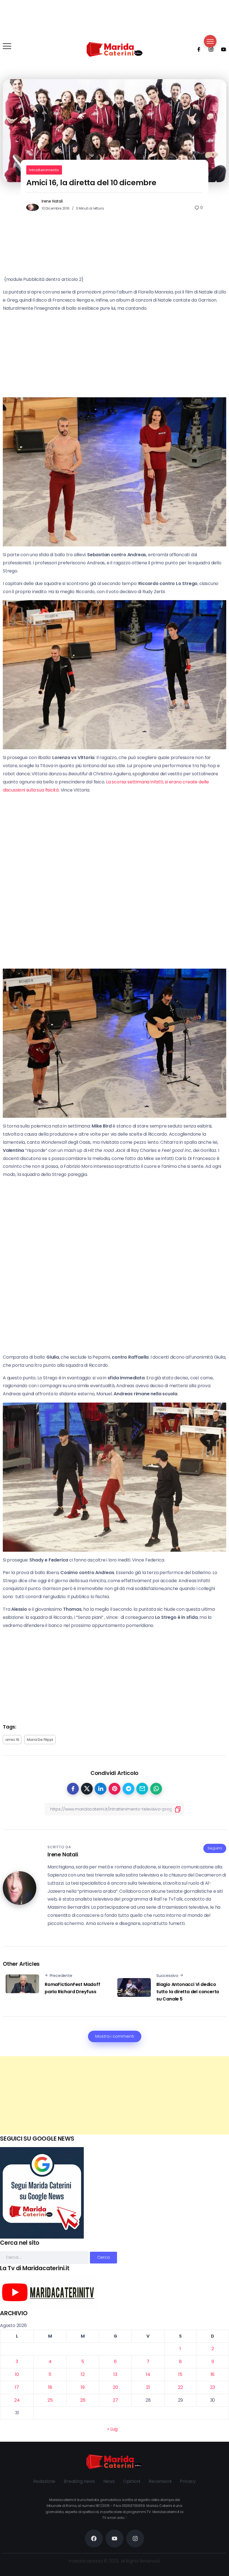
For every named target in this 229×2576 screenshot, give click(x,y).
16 (213, 2374)
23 (213, 2387)
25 (50, 2400)
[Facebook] (197, 49)
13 (115, 2374)
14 (148, 2374)
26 (83, 2400)
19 (83, 2387)
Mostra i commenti (115, 2036)
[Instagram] (209, 49)
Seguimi (215, 1848)
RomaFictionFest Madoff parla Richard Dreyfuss (72, 1988)
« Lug (112, 2429)
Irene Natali (52, 201)
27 (115, 2400)
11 (50, 2374)
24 (17, 2400)
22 (180, 2387)
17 (17, 2387)
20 (115, 2387)
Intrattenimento (44, 170)
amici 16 (12, 1740)
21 (148, 2387)
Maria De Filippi (40, 1740)
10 (17, 2374)
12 (83, 2374)
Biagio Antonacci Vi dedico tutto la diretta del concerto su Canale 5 (188, 1992)
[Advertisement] (115, 2095)
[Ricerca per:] (45, 2257)
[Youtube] (222, 49)
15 (180, 2374)
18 (50, 2387)
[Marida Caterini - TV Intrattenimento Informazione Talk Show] (115, 49)
